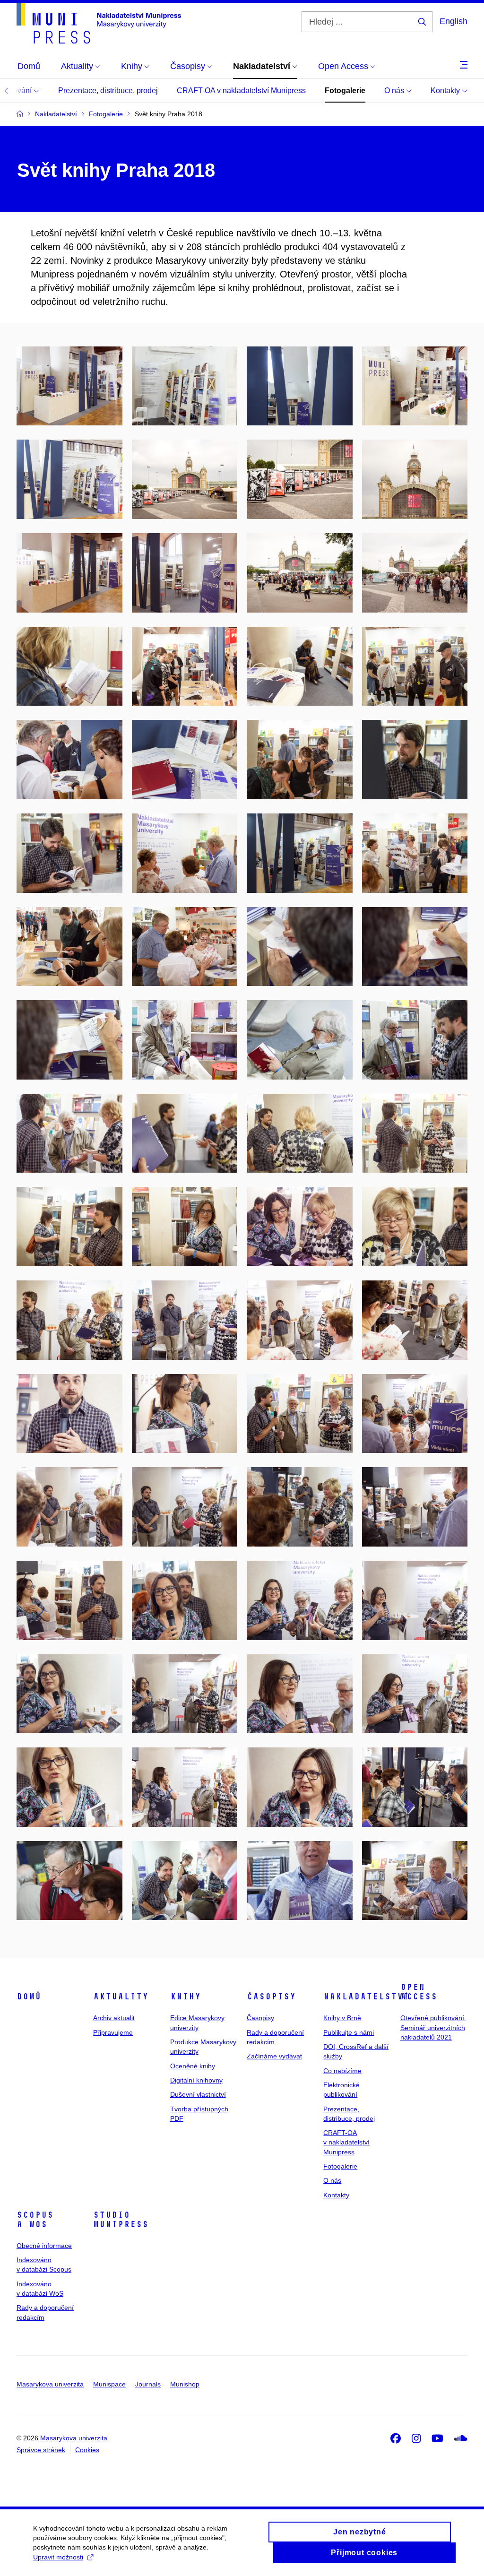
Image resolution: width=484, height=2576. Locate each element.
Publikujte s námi (349, 2032)
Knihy (186, 1997)
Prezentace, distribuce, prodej (108, 91)
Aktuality (121, 1997)
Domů (29, 1997)
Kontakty (446, 91)
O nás (395, 91)
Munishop (185, 2384)
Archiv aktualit (114, 2018)
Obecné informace (44, 2246)
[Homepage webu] (99, 23)
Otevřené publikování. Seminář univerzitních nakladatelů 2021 (433, 2027)
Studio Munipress (121, 2220)
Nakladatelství (366, 1997)
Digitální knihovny (196, 2080)
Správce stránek (41, 2450)
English (454, 21)
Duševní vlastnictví (198, 2094)
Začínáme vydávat (274, 2056)
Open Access (419, 1992)
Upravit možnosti (58, 2557)
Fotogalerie (345, 91)
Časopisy (271, 1997)
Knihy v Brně (342, 2018)
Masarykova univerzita (50, 2384)
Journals (148, 2384)
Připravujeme (113, 2032)
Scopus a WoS (35, 2220)
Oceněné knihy (193, 2066)
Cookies (87, 2450)
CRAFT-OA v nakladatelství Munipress (241, 91)
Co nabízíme (342, 2071)
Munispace (109, 2384)
